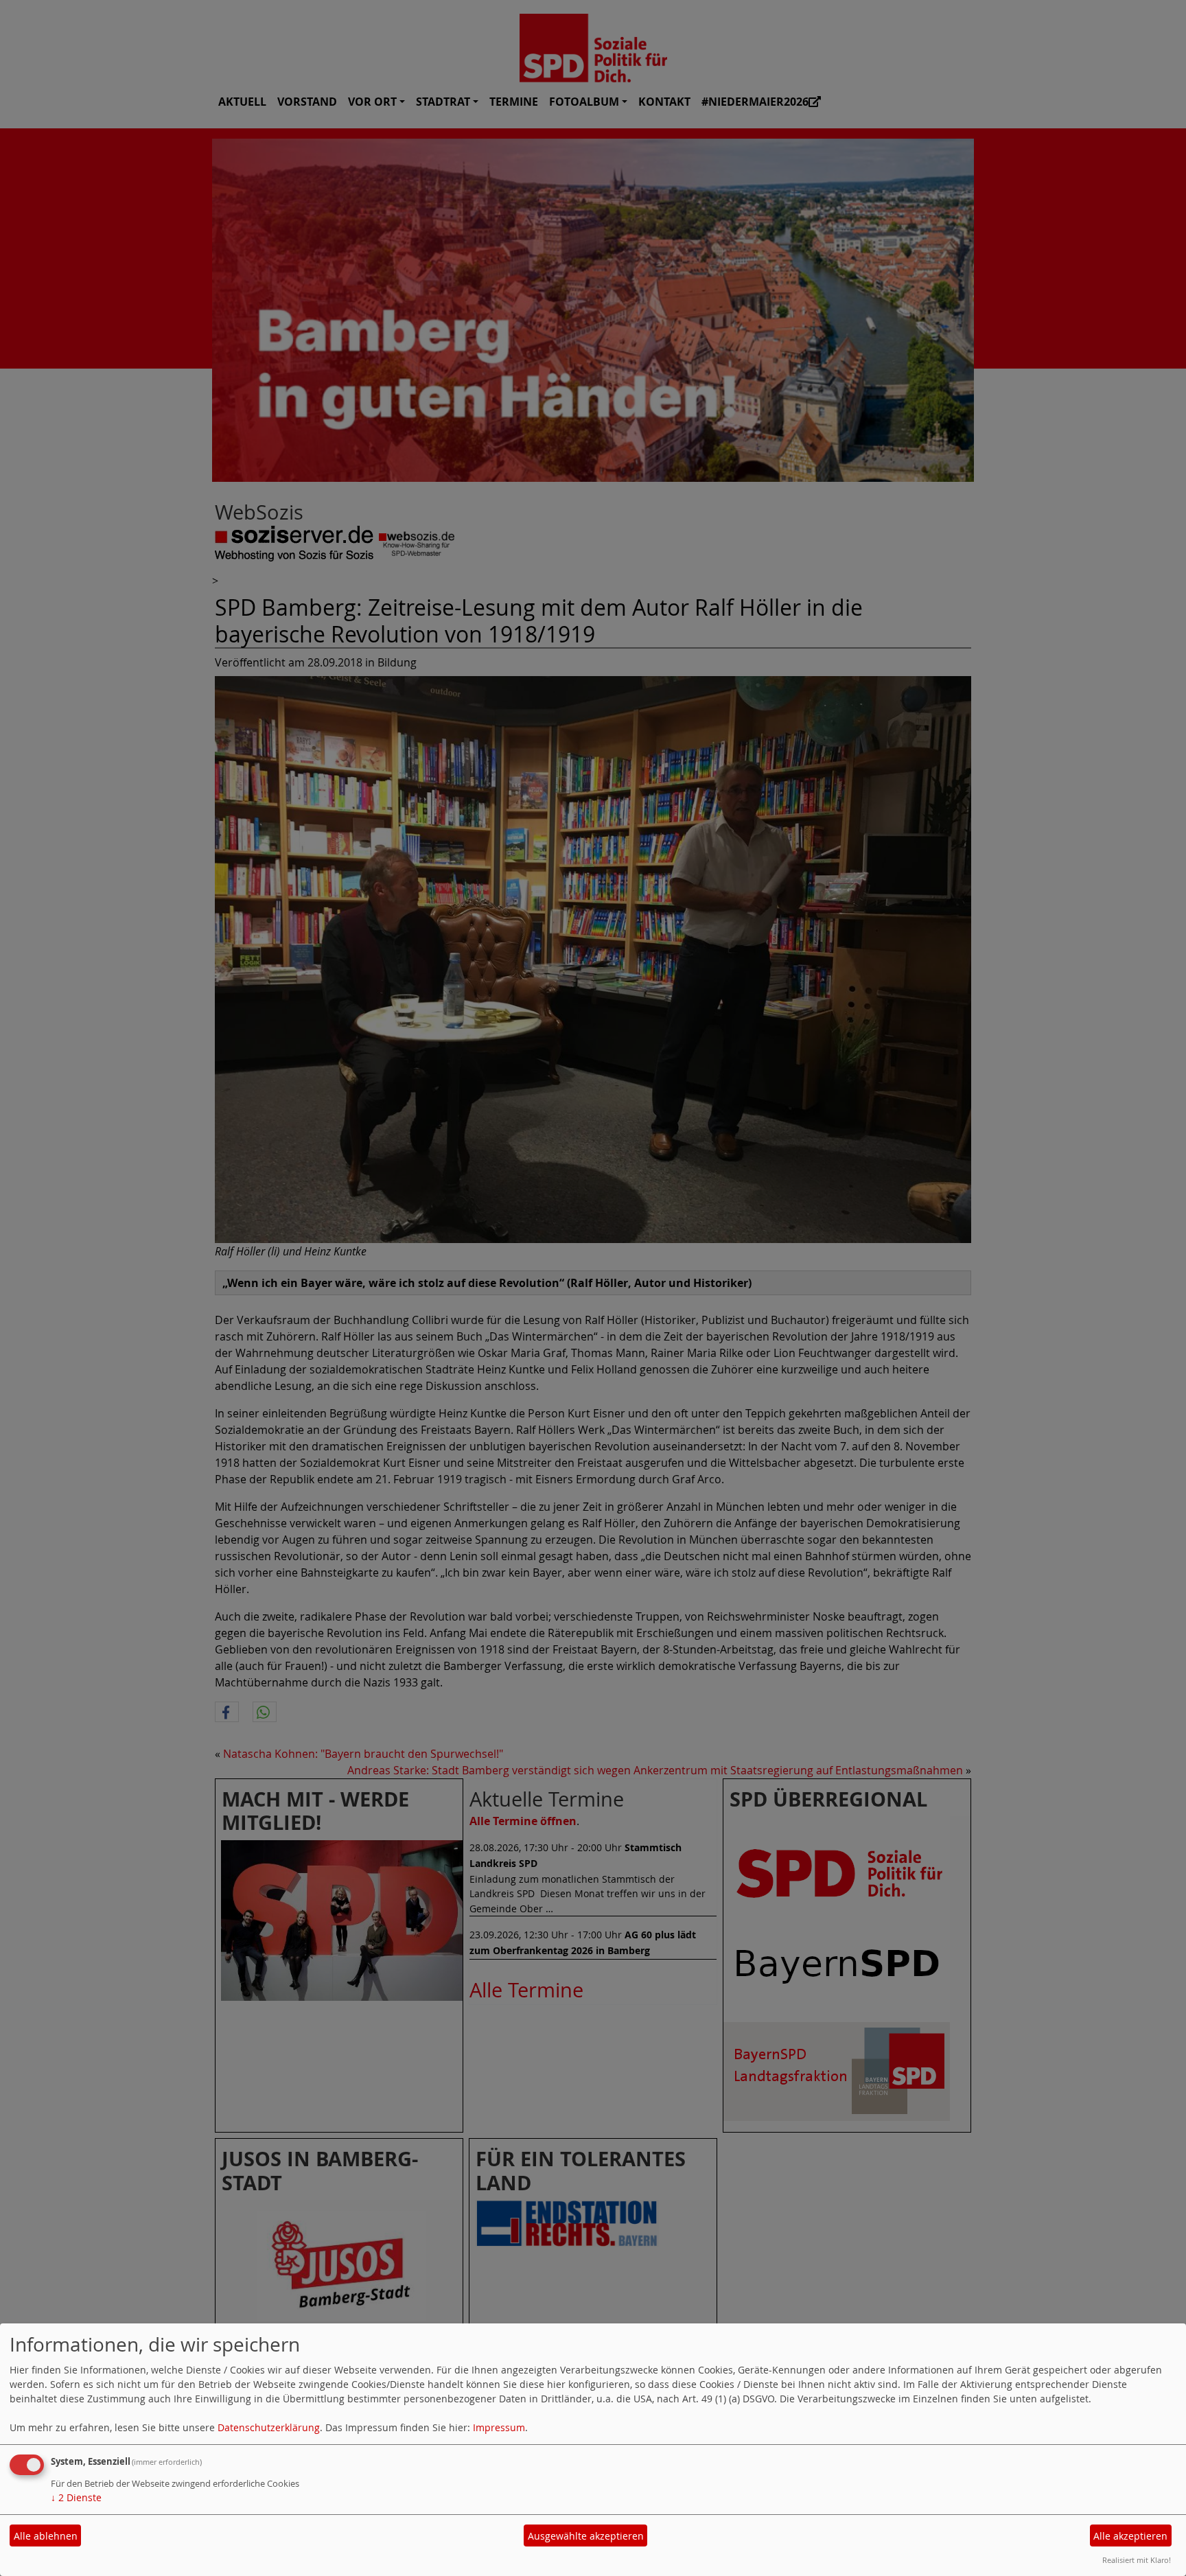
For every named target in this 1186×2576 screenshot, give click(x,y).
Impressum (499, 2427)
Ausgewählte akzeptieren (586, 2536)
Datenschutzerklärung (269, 2427)
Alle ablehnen (46, 2536)
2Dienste (76, 2497)
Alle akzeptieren (1130, 2536)
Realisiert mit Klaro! (1137, 2560)
